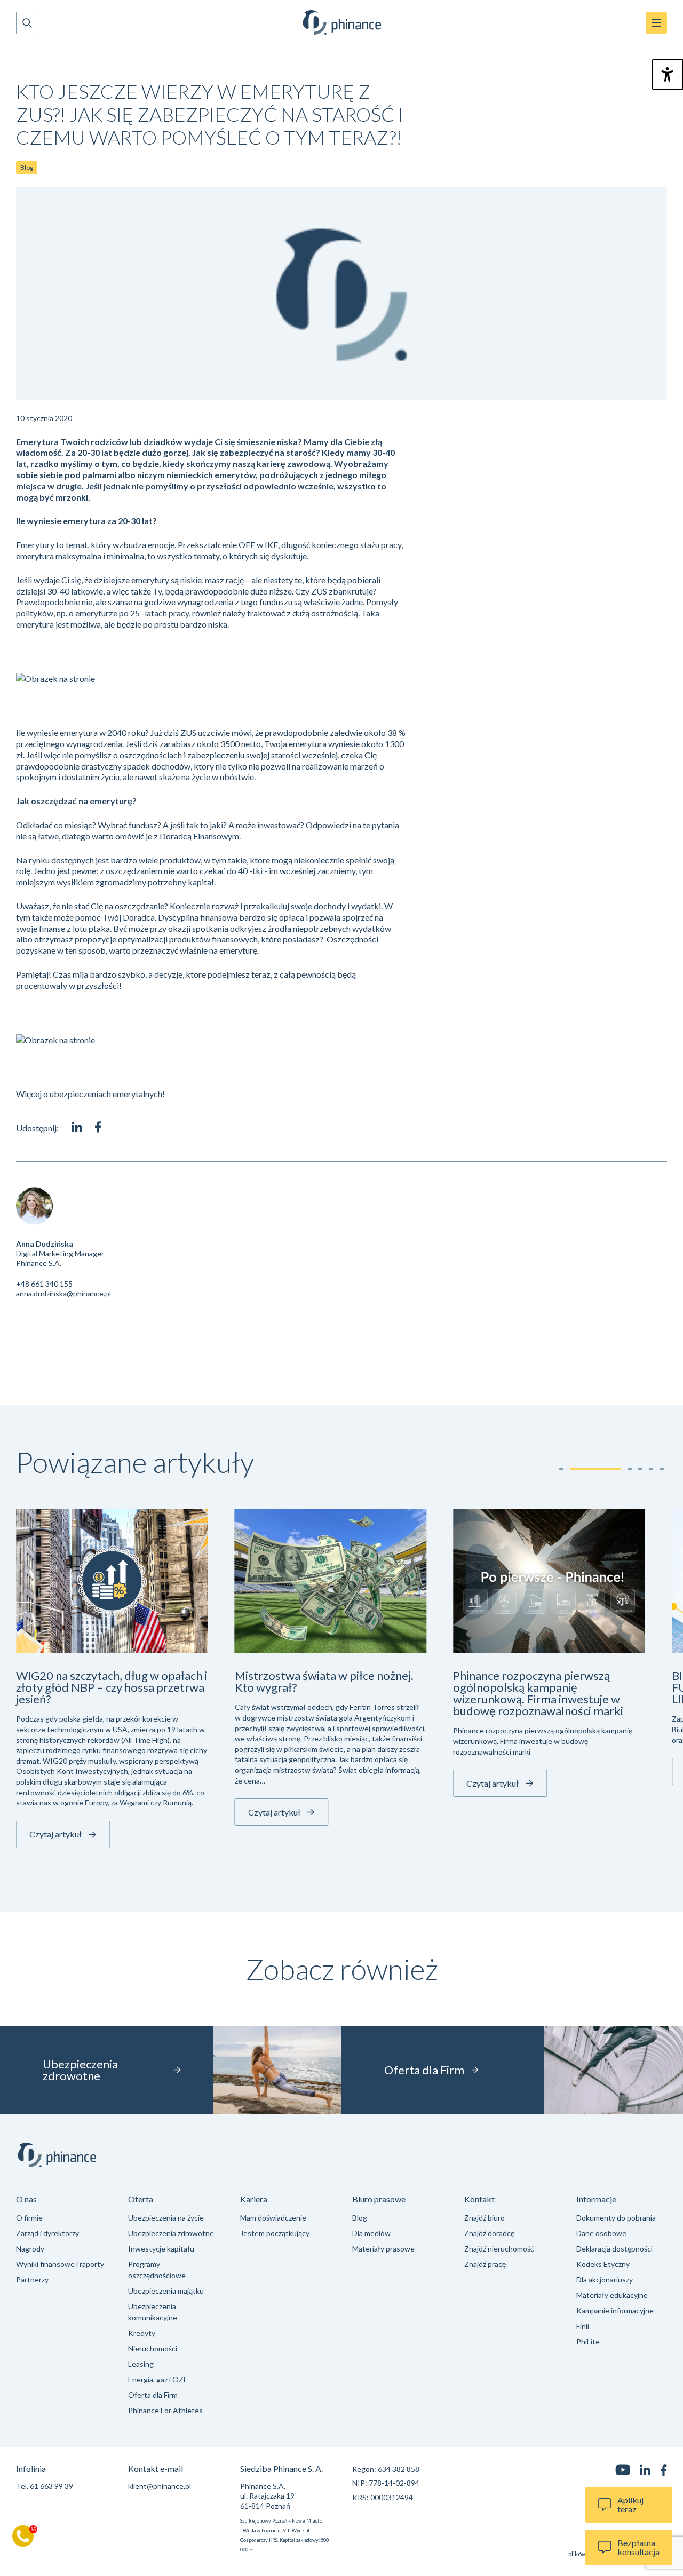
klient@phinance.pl (160, 2486)
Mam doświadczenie (273, 2218)
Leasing (141, 2364)
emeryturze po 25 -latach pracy (132, 613)
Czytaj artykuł (55, 1834)
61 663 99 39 (51, 2486)
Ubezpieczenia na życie (166, 2218)
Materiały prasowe (383, 2249)
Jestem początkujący (275, 2233)
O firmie (29, 2218)
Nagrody (30, 2249)
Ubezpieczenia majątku (166, 2291)
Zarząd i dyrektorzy (47, 2233)
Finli (583, 2326)
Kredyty (142, 2333)
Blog (27, 167)
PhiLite (588, 2341)
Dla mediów (371, 2233)
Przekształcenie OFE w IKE (228, 545)
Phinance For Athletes (165, 2410)
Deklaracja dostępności (614, 2249)
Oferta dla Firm (153, 2395)
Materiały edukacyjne (612, 2295)
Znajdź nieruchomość (499, 2249)
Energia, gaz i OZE (158, 2379)
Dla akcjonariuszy (605, 2280)
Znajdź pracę (485, 2264)
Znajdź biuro (485, 2218)
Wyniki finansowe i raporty (60, 2264)
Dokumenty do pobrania (616, 2218)
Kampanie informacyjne (615, 2311)
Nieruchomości (153, 2348)
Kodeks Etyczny (603, 2264)
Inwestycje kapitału (161, 2249)
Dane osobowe (601, 2233)
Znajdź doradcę (489, 2233)
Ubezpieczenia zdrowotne (171, 2233)
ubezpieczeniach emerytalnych (106, 1094)
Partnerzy (32, 2280)
